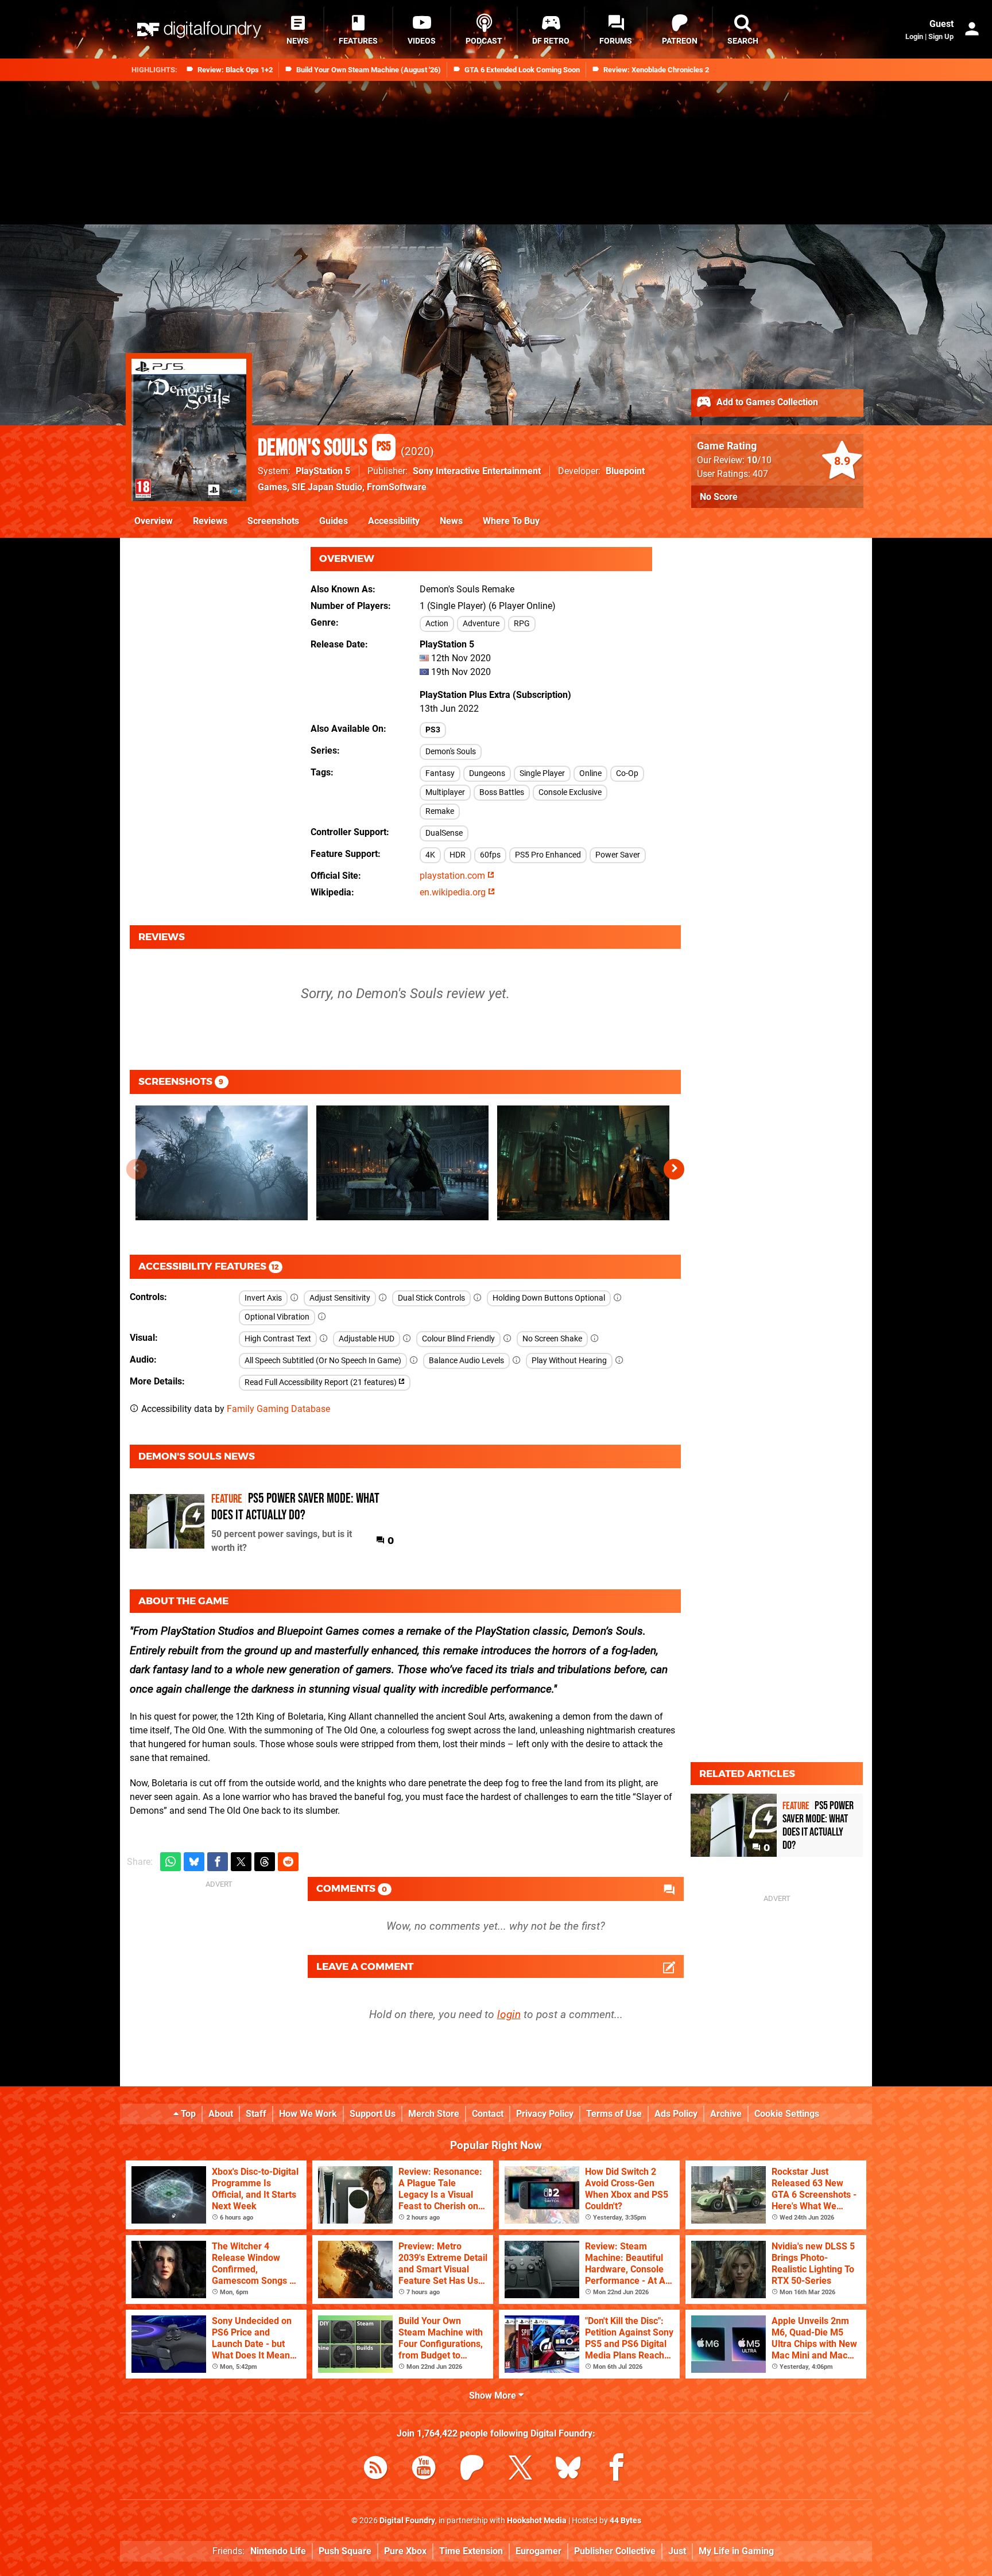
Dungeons (487, 773)
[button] (674, 1169)
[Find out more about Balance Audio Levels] (517, 1361)
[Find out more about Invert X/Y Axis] (294, 1298)
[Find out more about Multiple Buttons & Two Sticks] (478, 1298)
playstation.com (454, 876)
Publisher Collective (615, 2551)
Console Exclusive (570, 792)
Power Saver (618, 855)
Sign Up (941, 36)
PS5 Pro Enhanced (548, 855)
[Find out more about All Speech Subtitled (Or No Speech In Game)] (414, 1361)
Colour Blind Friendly (458, 1339)
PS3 (433, 730)
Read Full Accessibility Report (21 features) (321, 1382)
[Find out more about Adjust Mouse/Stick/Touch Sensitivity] (383, 1298)
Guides (334, 521)
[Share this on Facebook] (218, 1862)
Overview (154, 521)
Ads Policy (676, 2114)
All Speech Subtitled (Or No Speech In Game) (323, 1361)
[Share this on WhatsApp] (170, 1862)
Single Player (542, 773)
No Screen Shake (552, 1339)
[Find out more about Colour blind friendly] (507, 1339)
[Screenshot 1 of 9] (222, 1163)
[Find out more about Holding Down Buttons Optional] (618, 1298)
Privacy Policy (545, 2114)
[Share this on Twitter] (241, 1862)
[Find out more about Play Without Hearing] (619, 1361)
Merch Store (434, 2114)
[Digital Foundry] (199, 30)
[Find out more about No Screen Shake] (595, 1339)
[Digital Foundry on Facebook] (617, 2470)
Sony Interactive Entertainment (477, 471)
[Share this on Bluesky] (194, 1862)
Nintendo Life (278, 2551)
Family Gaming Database (278, 1409)
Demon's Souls (324, 448)
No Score (719, 497)
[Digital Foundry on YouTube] (424, 2470)
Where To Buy (511, 521)
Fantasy (440, 773)
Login (914, 36)
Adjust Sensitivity (340, 1298)
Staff (256, 2114)
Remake (440, 811)
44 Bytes (625, 2521)
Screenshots (273, 521)
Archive (726, 2114)
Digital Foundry (407, 2521)
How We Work (308, 2114)
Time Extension (471, 2551)
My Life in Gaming (736, 2551)
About (221, 2114)
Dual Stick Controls (431, 1298)
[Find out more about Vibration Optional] (322, 1317)
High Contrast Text (278, 1339)
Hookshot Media (537, 2521)
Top (187, 2114)
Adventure (481, 624)
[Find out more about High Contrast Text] (324, 1339)
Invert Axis (263, 1298)
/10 (759, 460)
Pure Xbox (405, 2551)
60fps (490, 855)
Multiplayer (445, 792)
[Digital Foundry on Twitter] (520, 2470)
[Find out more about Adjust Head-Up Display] (407, 1339)
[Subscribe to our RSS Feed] (375, 2470)
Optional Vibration (277, 1317)
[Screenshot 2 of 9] (402, 1163)
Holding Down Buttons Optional (549, 1298)
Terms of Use (614, 2114)
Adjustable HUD (367, 1339)
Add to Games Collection (766, 402)
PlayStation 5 (323, 471)
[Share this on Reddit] (288, 1862)
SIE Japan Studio (327, 487)
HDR (458, 855)
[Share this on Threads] (265, 1862)
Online (590, 773)
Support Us (373, 2114)
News (451, 521)
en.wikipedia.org (454, 892)
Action (437, 624)
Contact (488, 2114)
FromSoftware (397, 487)
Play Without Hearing (569, 1361)
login (509, 2014)
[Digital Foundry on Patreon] (472, 2470)
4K (430, 855)
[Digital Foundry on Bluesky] (568, 2470)
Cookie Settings (787, 2114)
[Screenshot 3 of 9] (583, 1163)
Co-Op (627, 773)
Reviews (210, 521)
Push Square (345, 2551)
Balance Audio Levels (466, 1361)
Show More (494, 2395)
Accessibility (394, 521)
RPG (522, 624)
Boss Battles (502, 792)
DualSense (444, 833)
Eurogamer (538, 2551)
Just (677, 2551)
